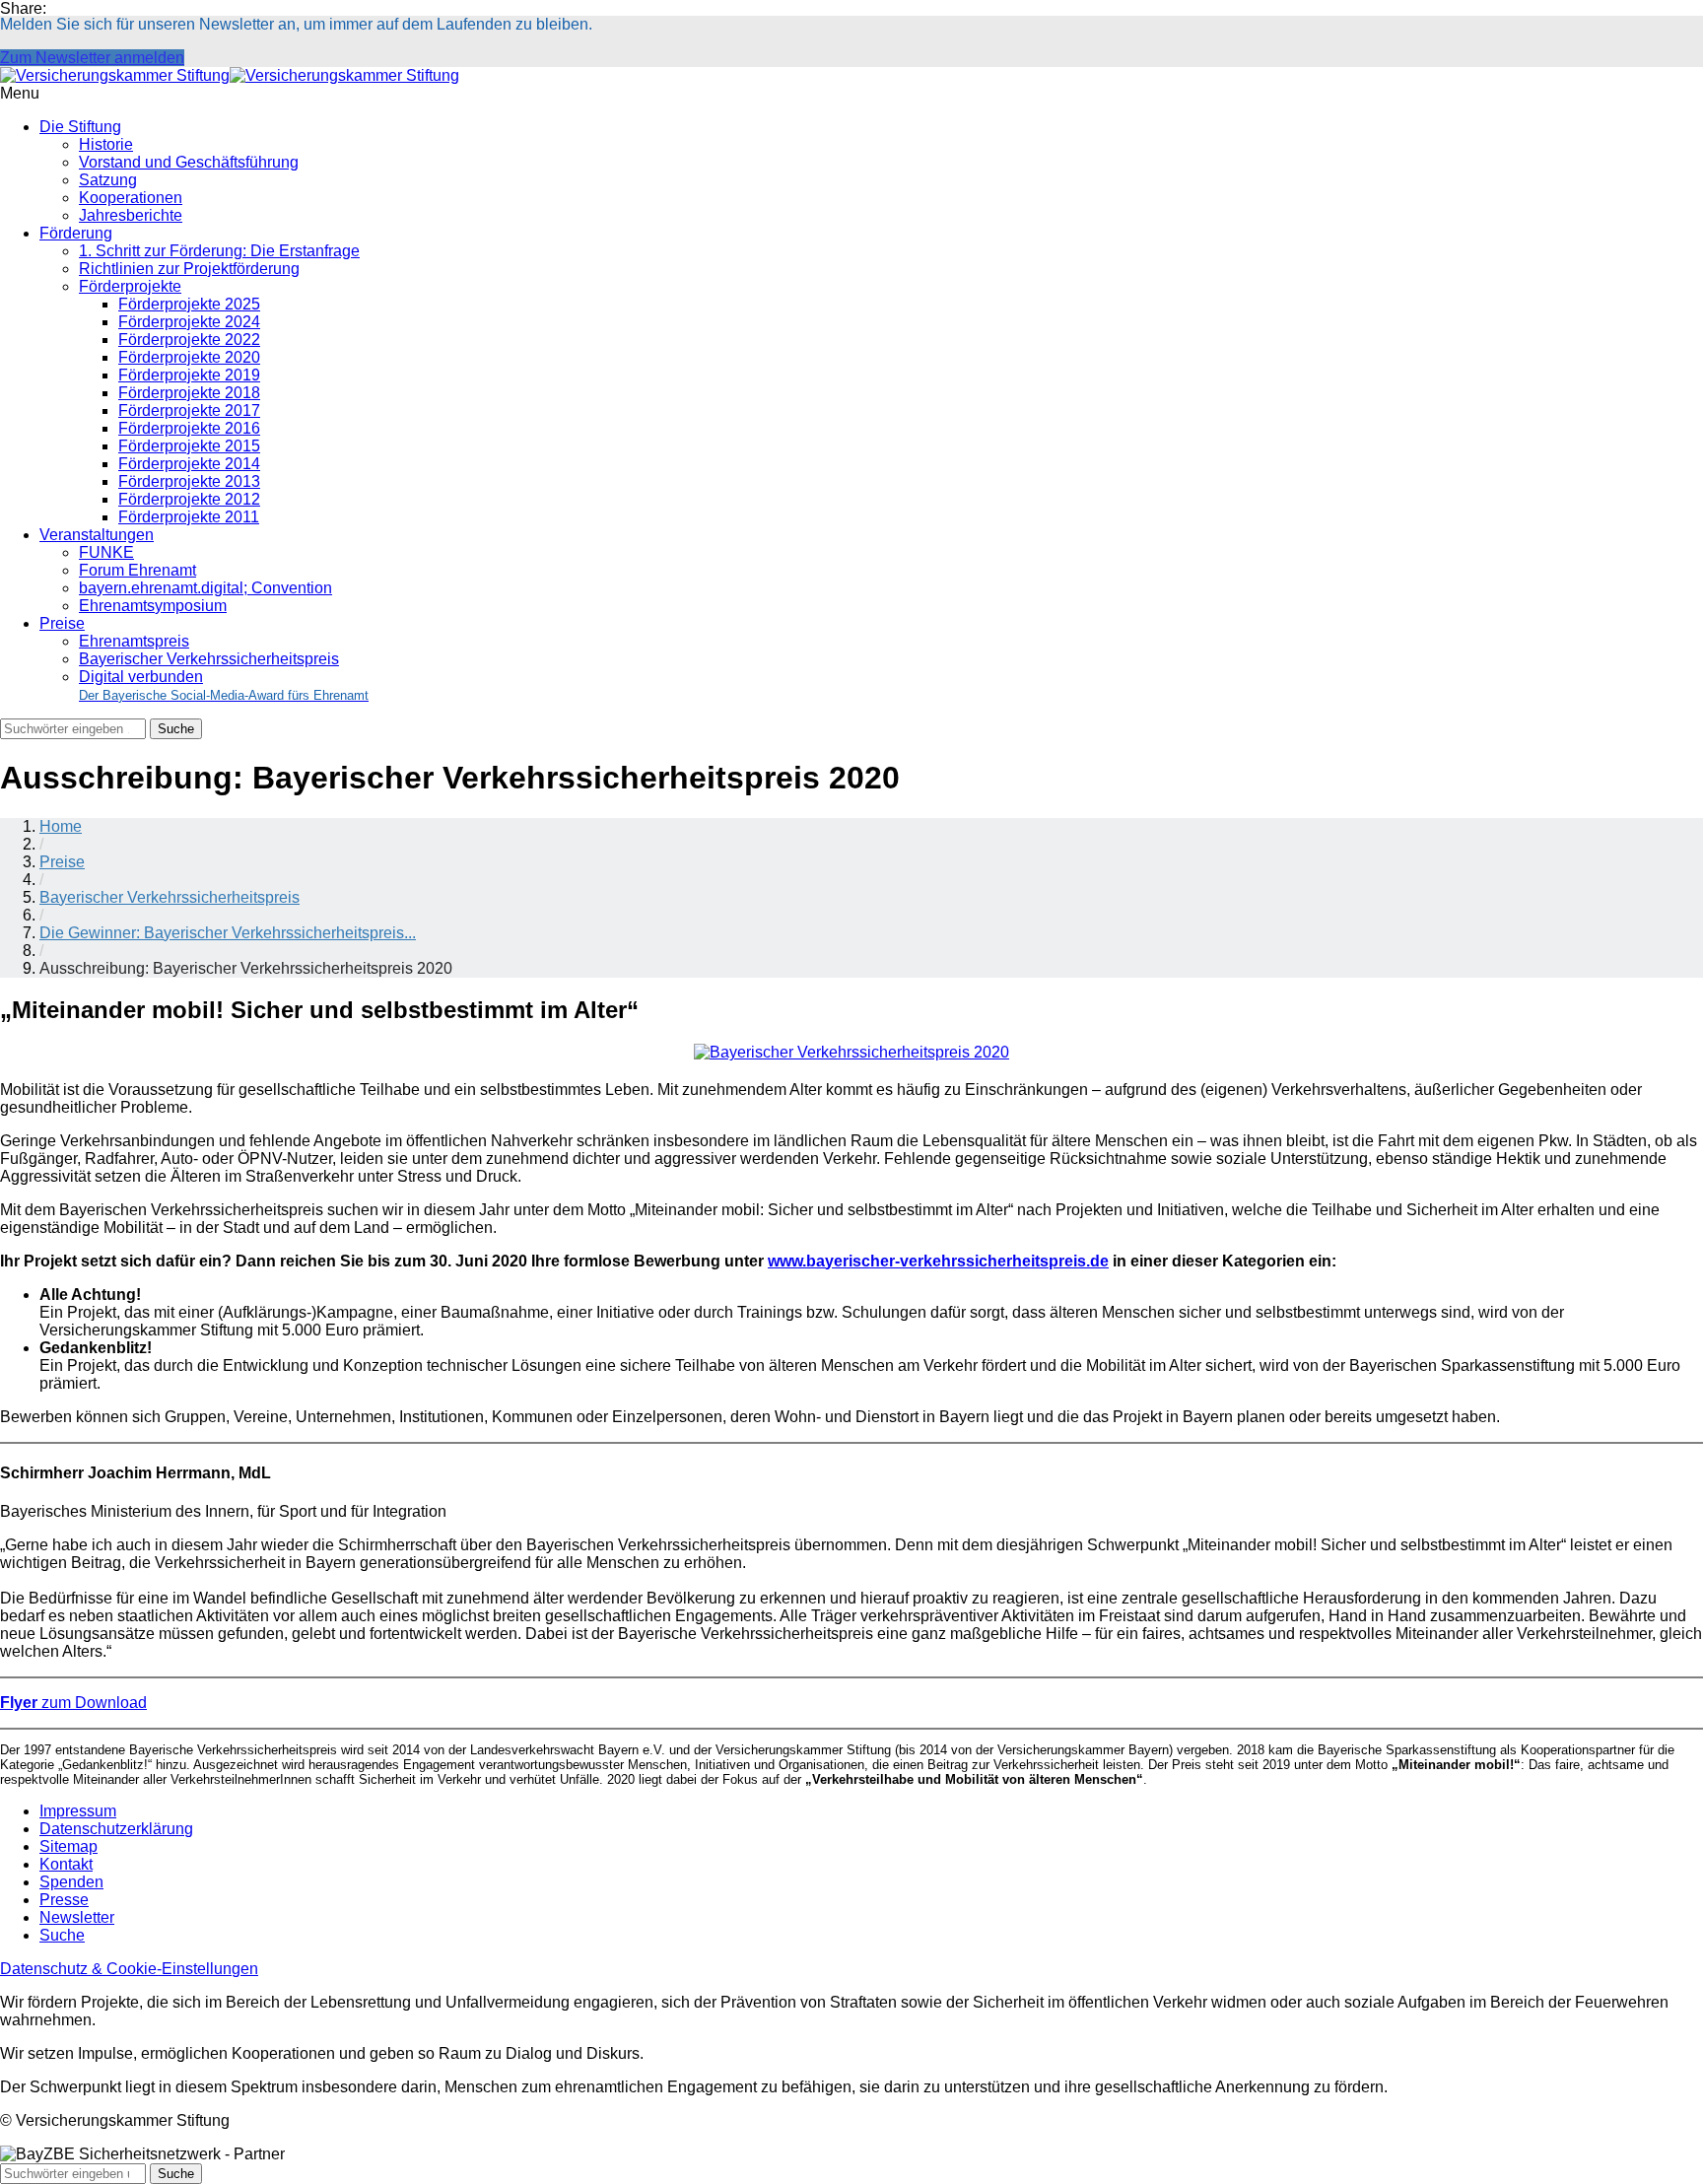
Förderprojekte (130, 286)
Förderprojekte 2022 (189, 340)
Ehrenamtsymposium (153, 606)
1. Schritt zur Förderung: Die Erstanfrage (219, 251)
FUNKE (106, 552)
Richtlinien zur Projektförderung (189, 269)
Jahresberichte (131, 215)
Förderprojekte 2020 (189, 357)
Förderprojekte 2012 (189, 499)
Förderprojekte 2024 (189, 322)
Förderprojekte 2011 (189, 517)
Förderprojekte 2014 (189, 464)
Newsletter (77, 1917)
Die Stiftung (80, 127)
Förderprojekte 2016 (189, 428)
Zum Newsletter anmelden (92, 58)
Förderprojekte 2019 (189, 375)
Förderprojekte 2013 (189, 481)
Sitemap (68, 1846)
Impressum (78, 1811)
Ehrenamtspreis (134, 641)
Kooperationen (131, 198)
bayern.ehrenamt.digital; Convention (205, 588)
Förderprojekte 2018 (189, 393)
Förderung (76, 233)
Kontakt (66, 1864)
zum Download (73, 1703)
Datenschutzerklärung (116, 1829)
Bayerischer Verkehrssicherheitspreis (209, 659)
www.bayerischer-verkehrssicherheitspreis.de (938, 1261)
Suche (62, 1935)
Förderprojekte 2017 (189, 410)
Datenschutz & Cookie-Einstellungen (129, 1969)
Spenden (71, 1882)
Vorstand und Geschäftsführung (189, 162)
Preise (62, 623)
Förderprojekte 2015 (189, 446)
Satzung (108, 180)
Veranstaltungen (97, 535)
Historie (106, 144)
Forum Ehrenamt (137, 570)
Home (61, 826)
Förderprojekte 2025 (189, 304)
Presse (64, 1900)
